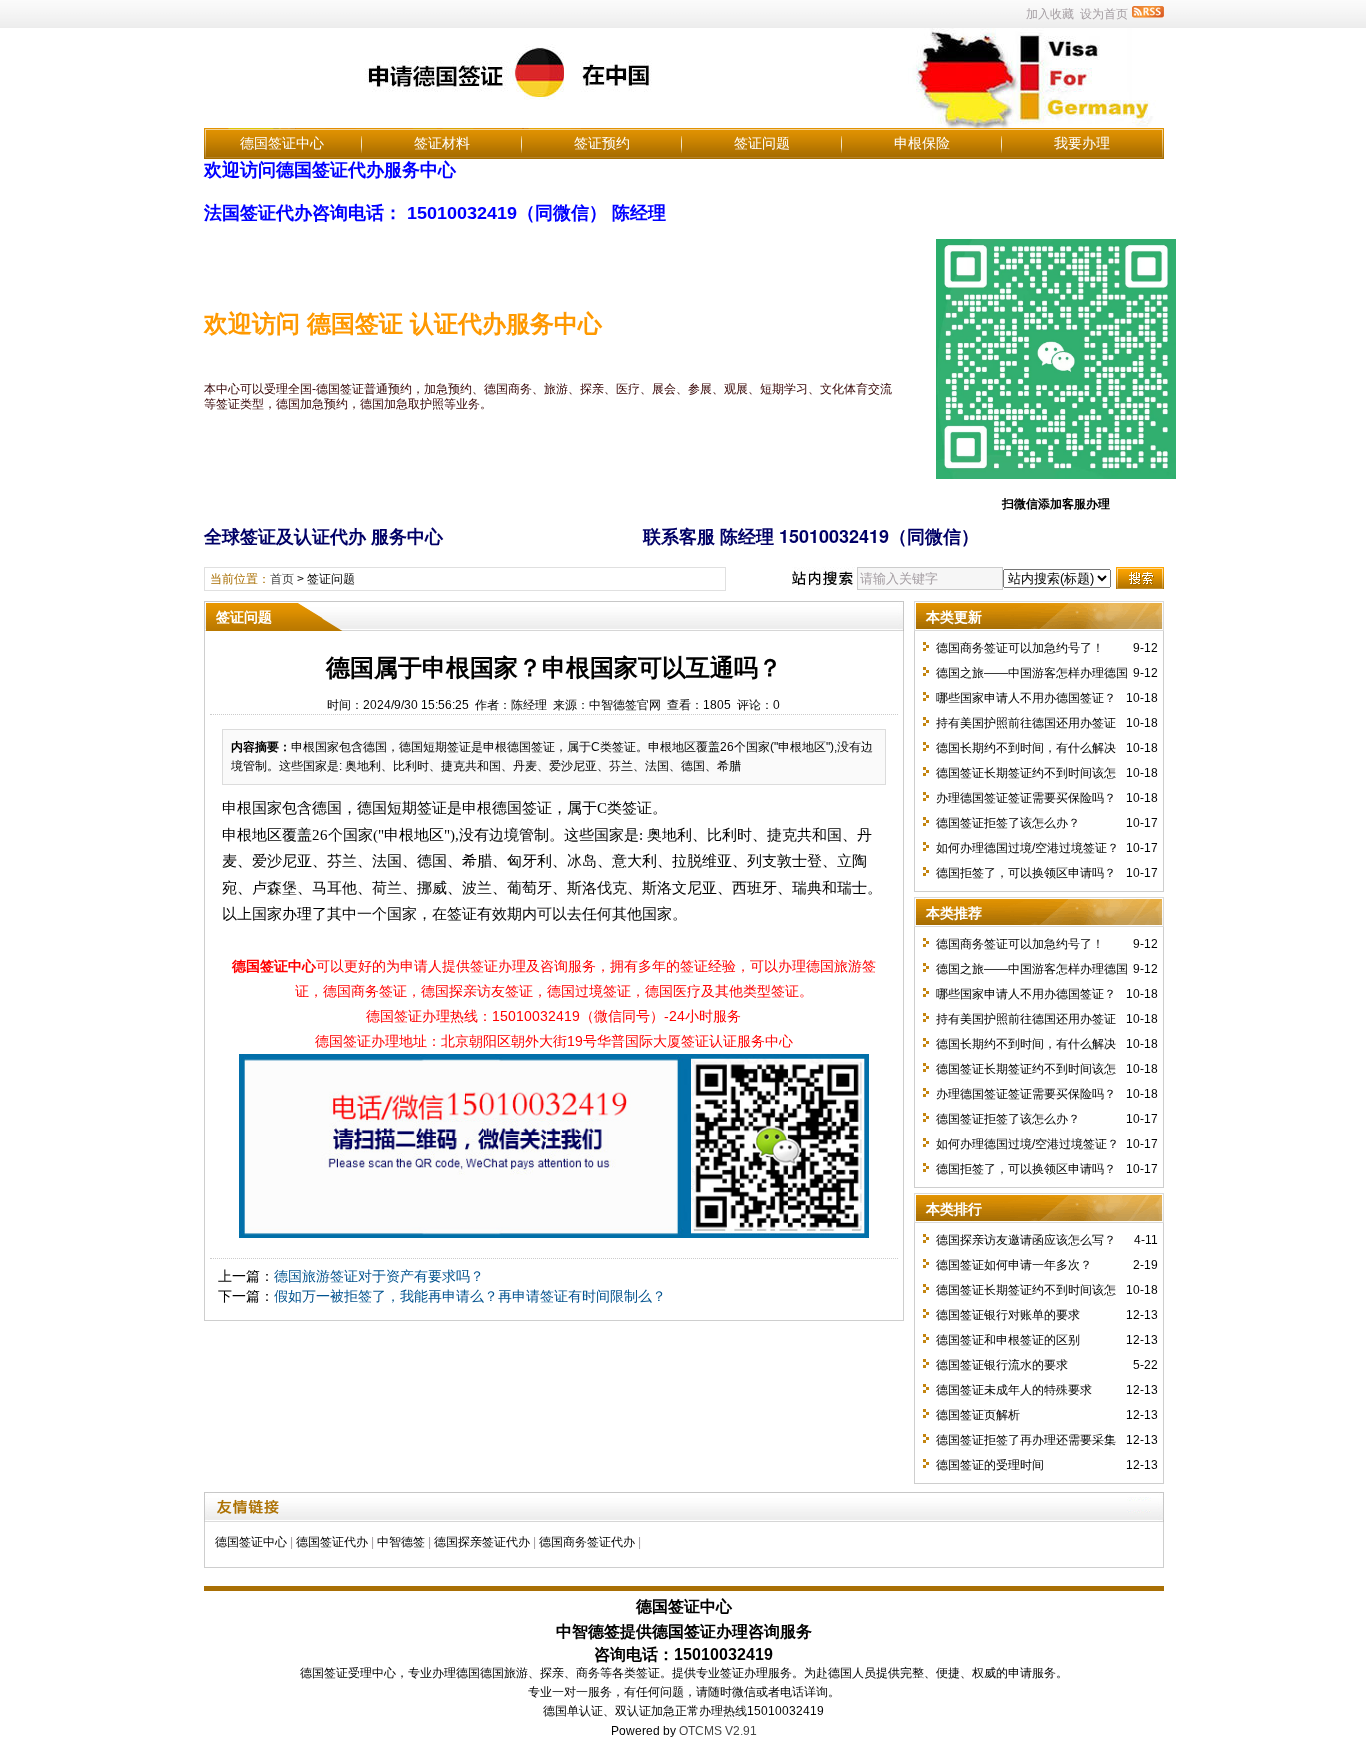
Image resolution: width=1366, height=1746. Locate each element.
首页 (282, 579)
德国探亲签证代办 (482, 1542)
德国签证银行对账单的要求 (1008, 1315)
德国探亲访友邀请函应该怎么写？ (1026, 1240)
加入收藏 (1050, 14)
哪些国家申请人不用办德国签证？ (1026, 698)
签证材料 (442, 143)
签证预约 (602, 143)
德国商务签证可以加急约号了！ (1020, 648)
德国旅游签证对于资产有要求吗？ (379, 1276)
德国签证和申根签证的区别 (1008, 1340)
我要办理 (1082, 143)
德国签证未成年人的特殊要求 (1014, 1390)
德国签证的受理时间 (990, 1465)
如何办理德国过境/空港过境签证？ (1027, 848)
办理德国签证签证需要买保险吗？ (1026, 798)
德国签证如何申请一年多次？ (1014, 1265)
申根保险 (922, 143)
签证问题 (762, 143)
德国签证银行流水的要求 (1002, 1365)
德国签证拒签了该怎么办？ (1008, 823)
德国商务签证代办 (587, 1542)
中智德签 (401, 1542)
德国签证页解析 (978, 1415)
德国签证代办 (332, 1542)
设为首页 (1104, 14)
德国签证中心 (282, 143)
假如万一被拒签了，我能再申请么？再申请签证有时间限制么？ (470, 1296)
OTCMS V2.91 (718, 1731)
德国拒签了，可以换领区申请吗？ (1026, 873)
